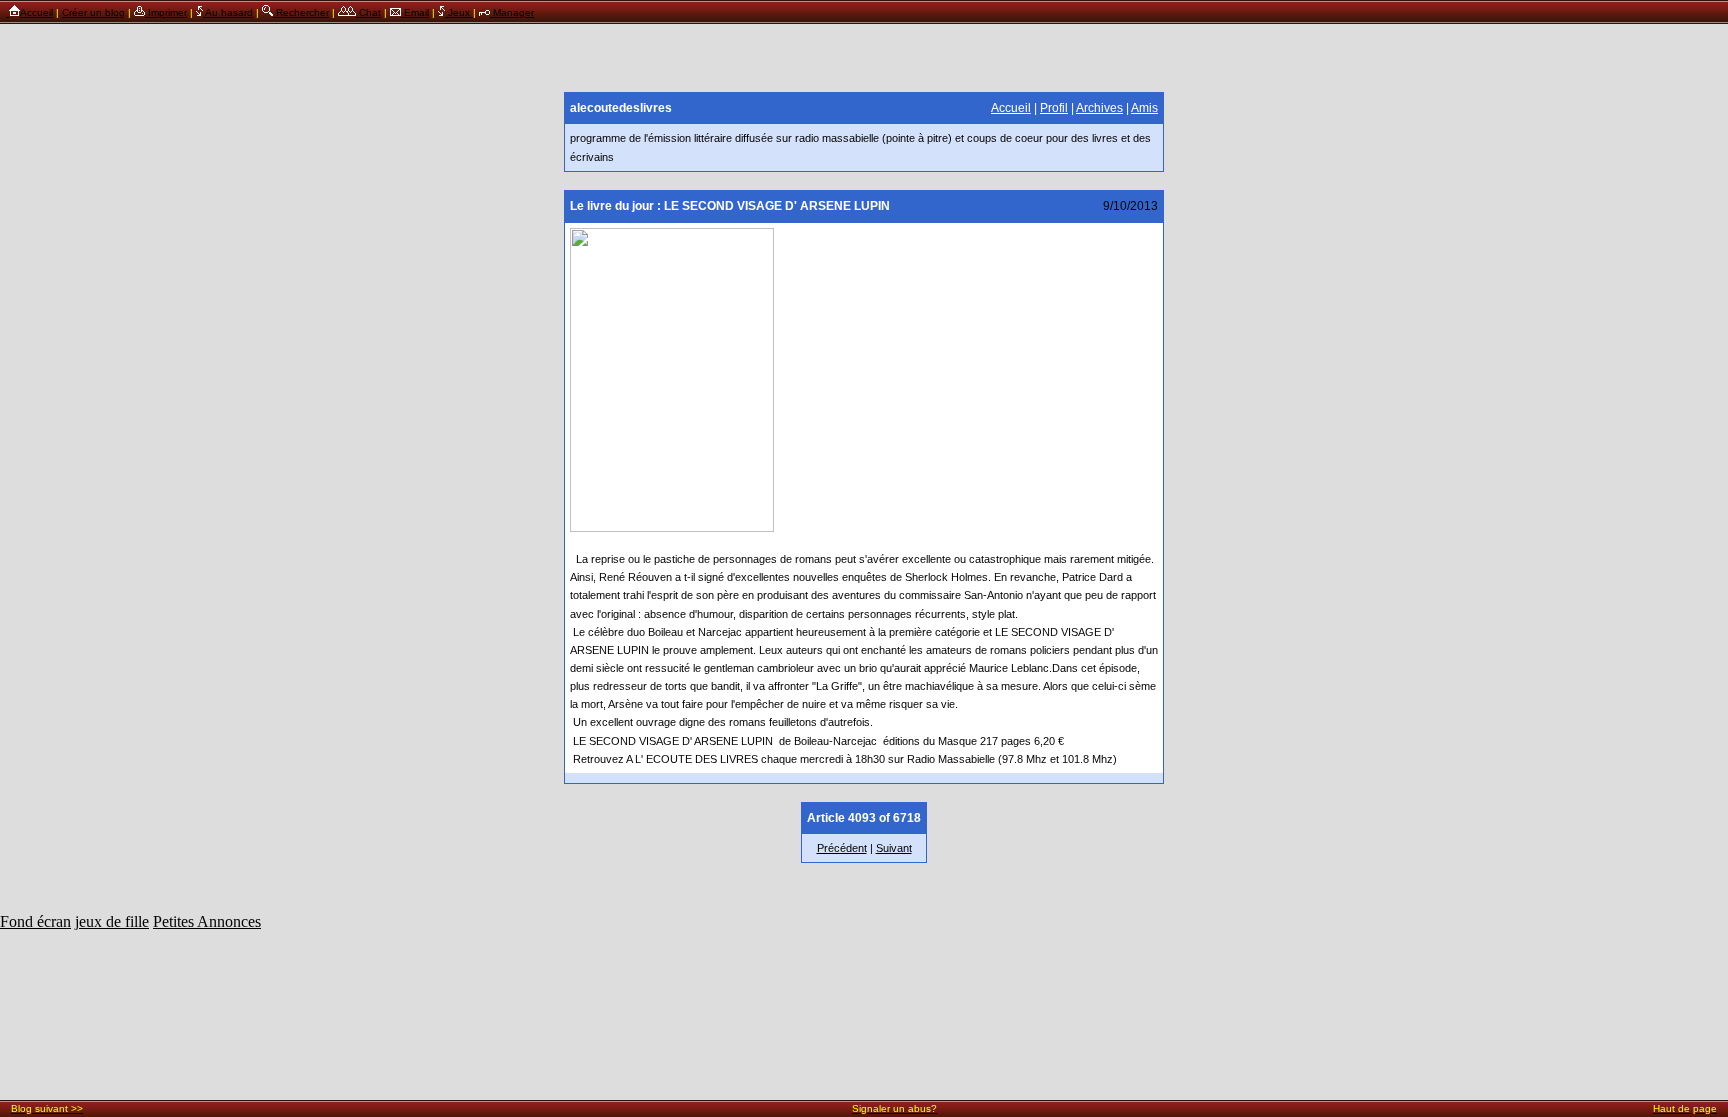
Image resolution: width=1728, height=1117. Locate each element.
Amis (1144, 108)
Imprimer (166, 12)
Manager (512, 12)
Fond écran (35, 921)
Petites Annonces (207, 921)
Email (415, 12)
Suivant (894, 848)
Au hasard (228, 12)
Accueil (36, 12)
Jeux (459, 12)
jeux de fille (112, 921)
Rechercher (301, 12)
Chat (368, 12)
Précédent (842, 848)
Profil (1054, 108)
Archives (1099, 108)
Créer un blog (93, 12)
